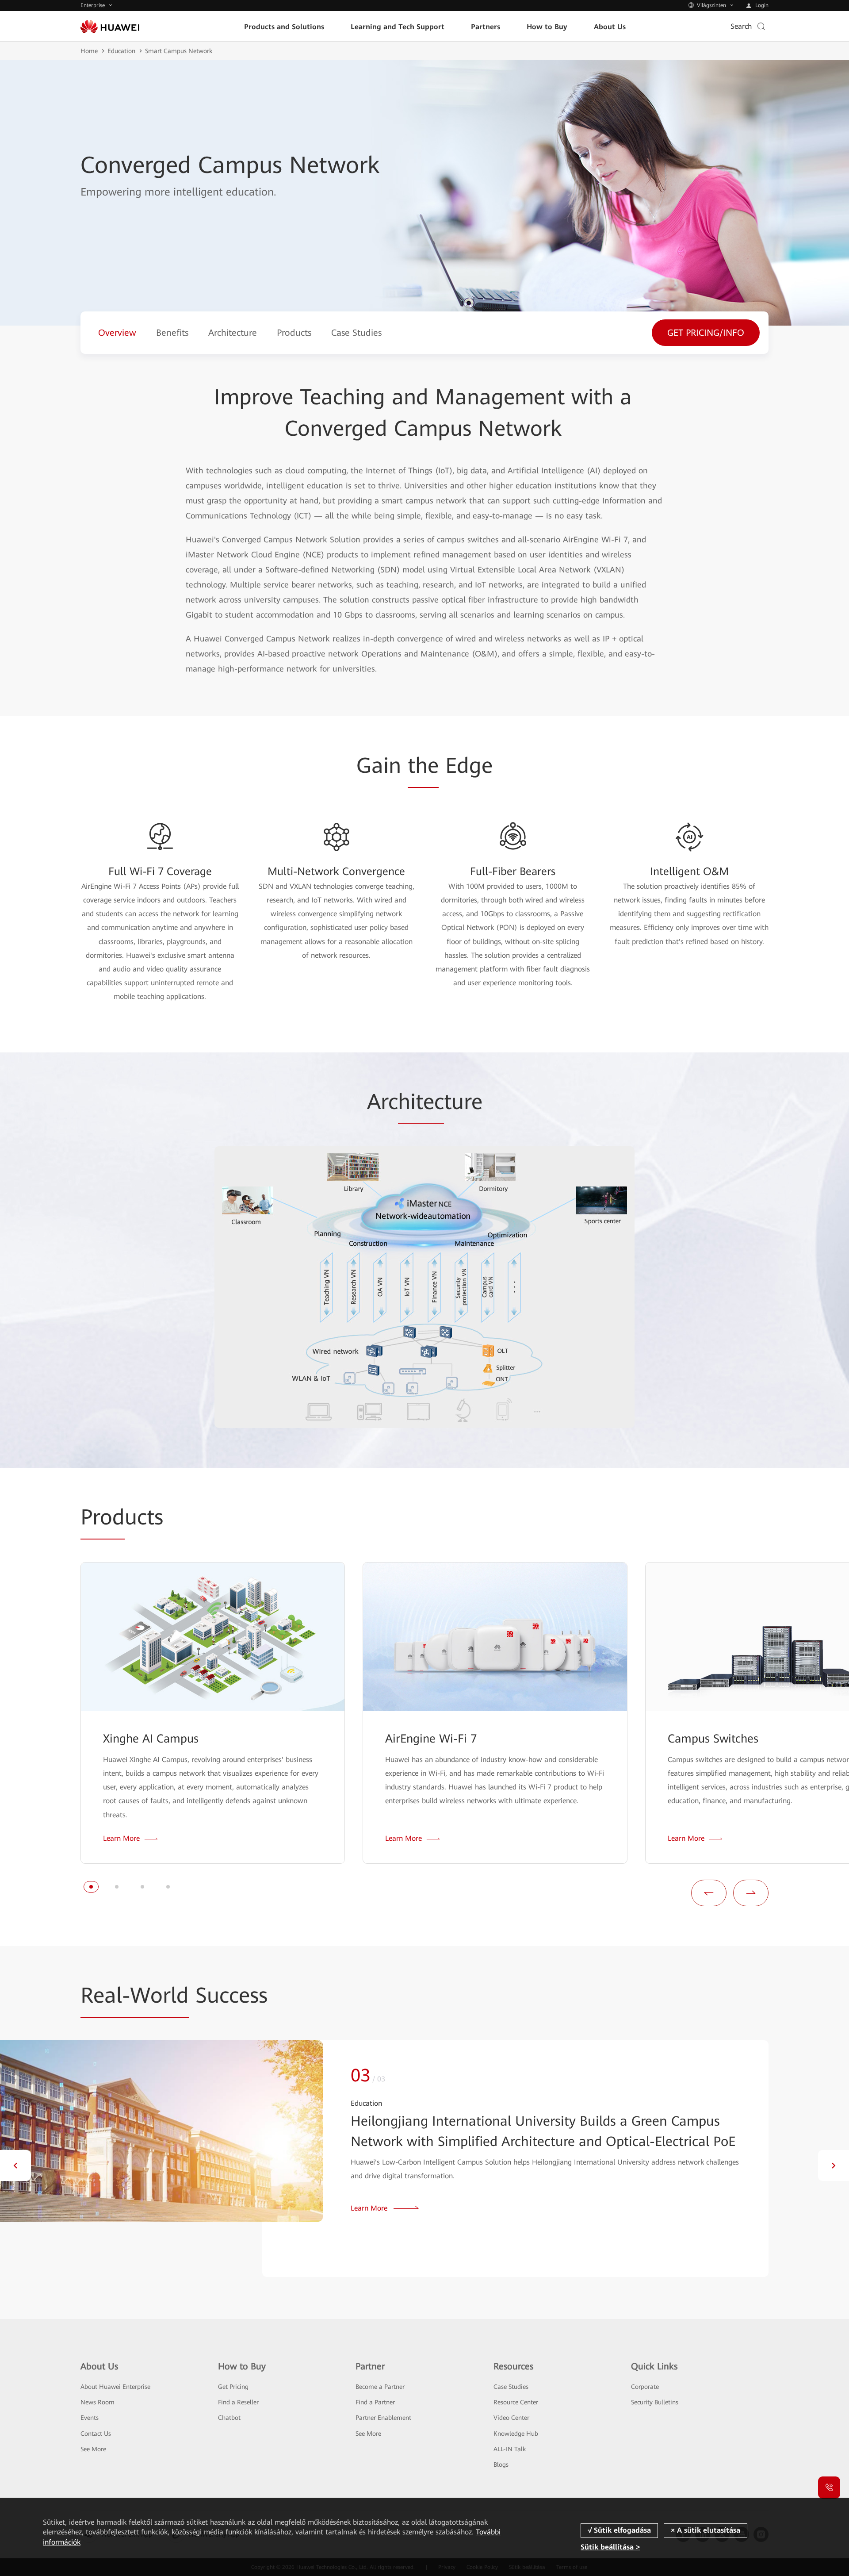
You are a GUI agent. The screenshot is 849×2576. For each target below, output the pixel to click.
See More (93, 2449)
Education (121, 51)
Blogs (501, 2465)
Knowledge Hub (516, 2434)
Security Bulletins (655, 2402)
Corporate (645, 2387)
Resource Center (516, 2402)
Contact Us (96, 2434)
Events (90, 2418)
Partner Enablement (383, 2418)
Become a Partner (380, 2387)
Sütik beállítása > (610, 2547)
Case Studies (511, 2387)
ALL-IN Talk (510, 2449)
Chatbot (229, 2418)
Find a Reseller (238, 2402)
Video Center (511, 2418)
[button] (91, 1887)
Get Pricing (233, 2387)
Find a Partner (375, 2402)
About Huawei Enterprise (115, 2387)
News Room (98, 2402)
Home (89, 51)
